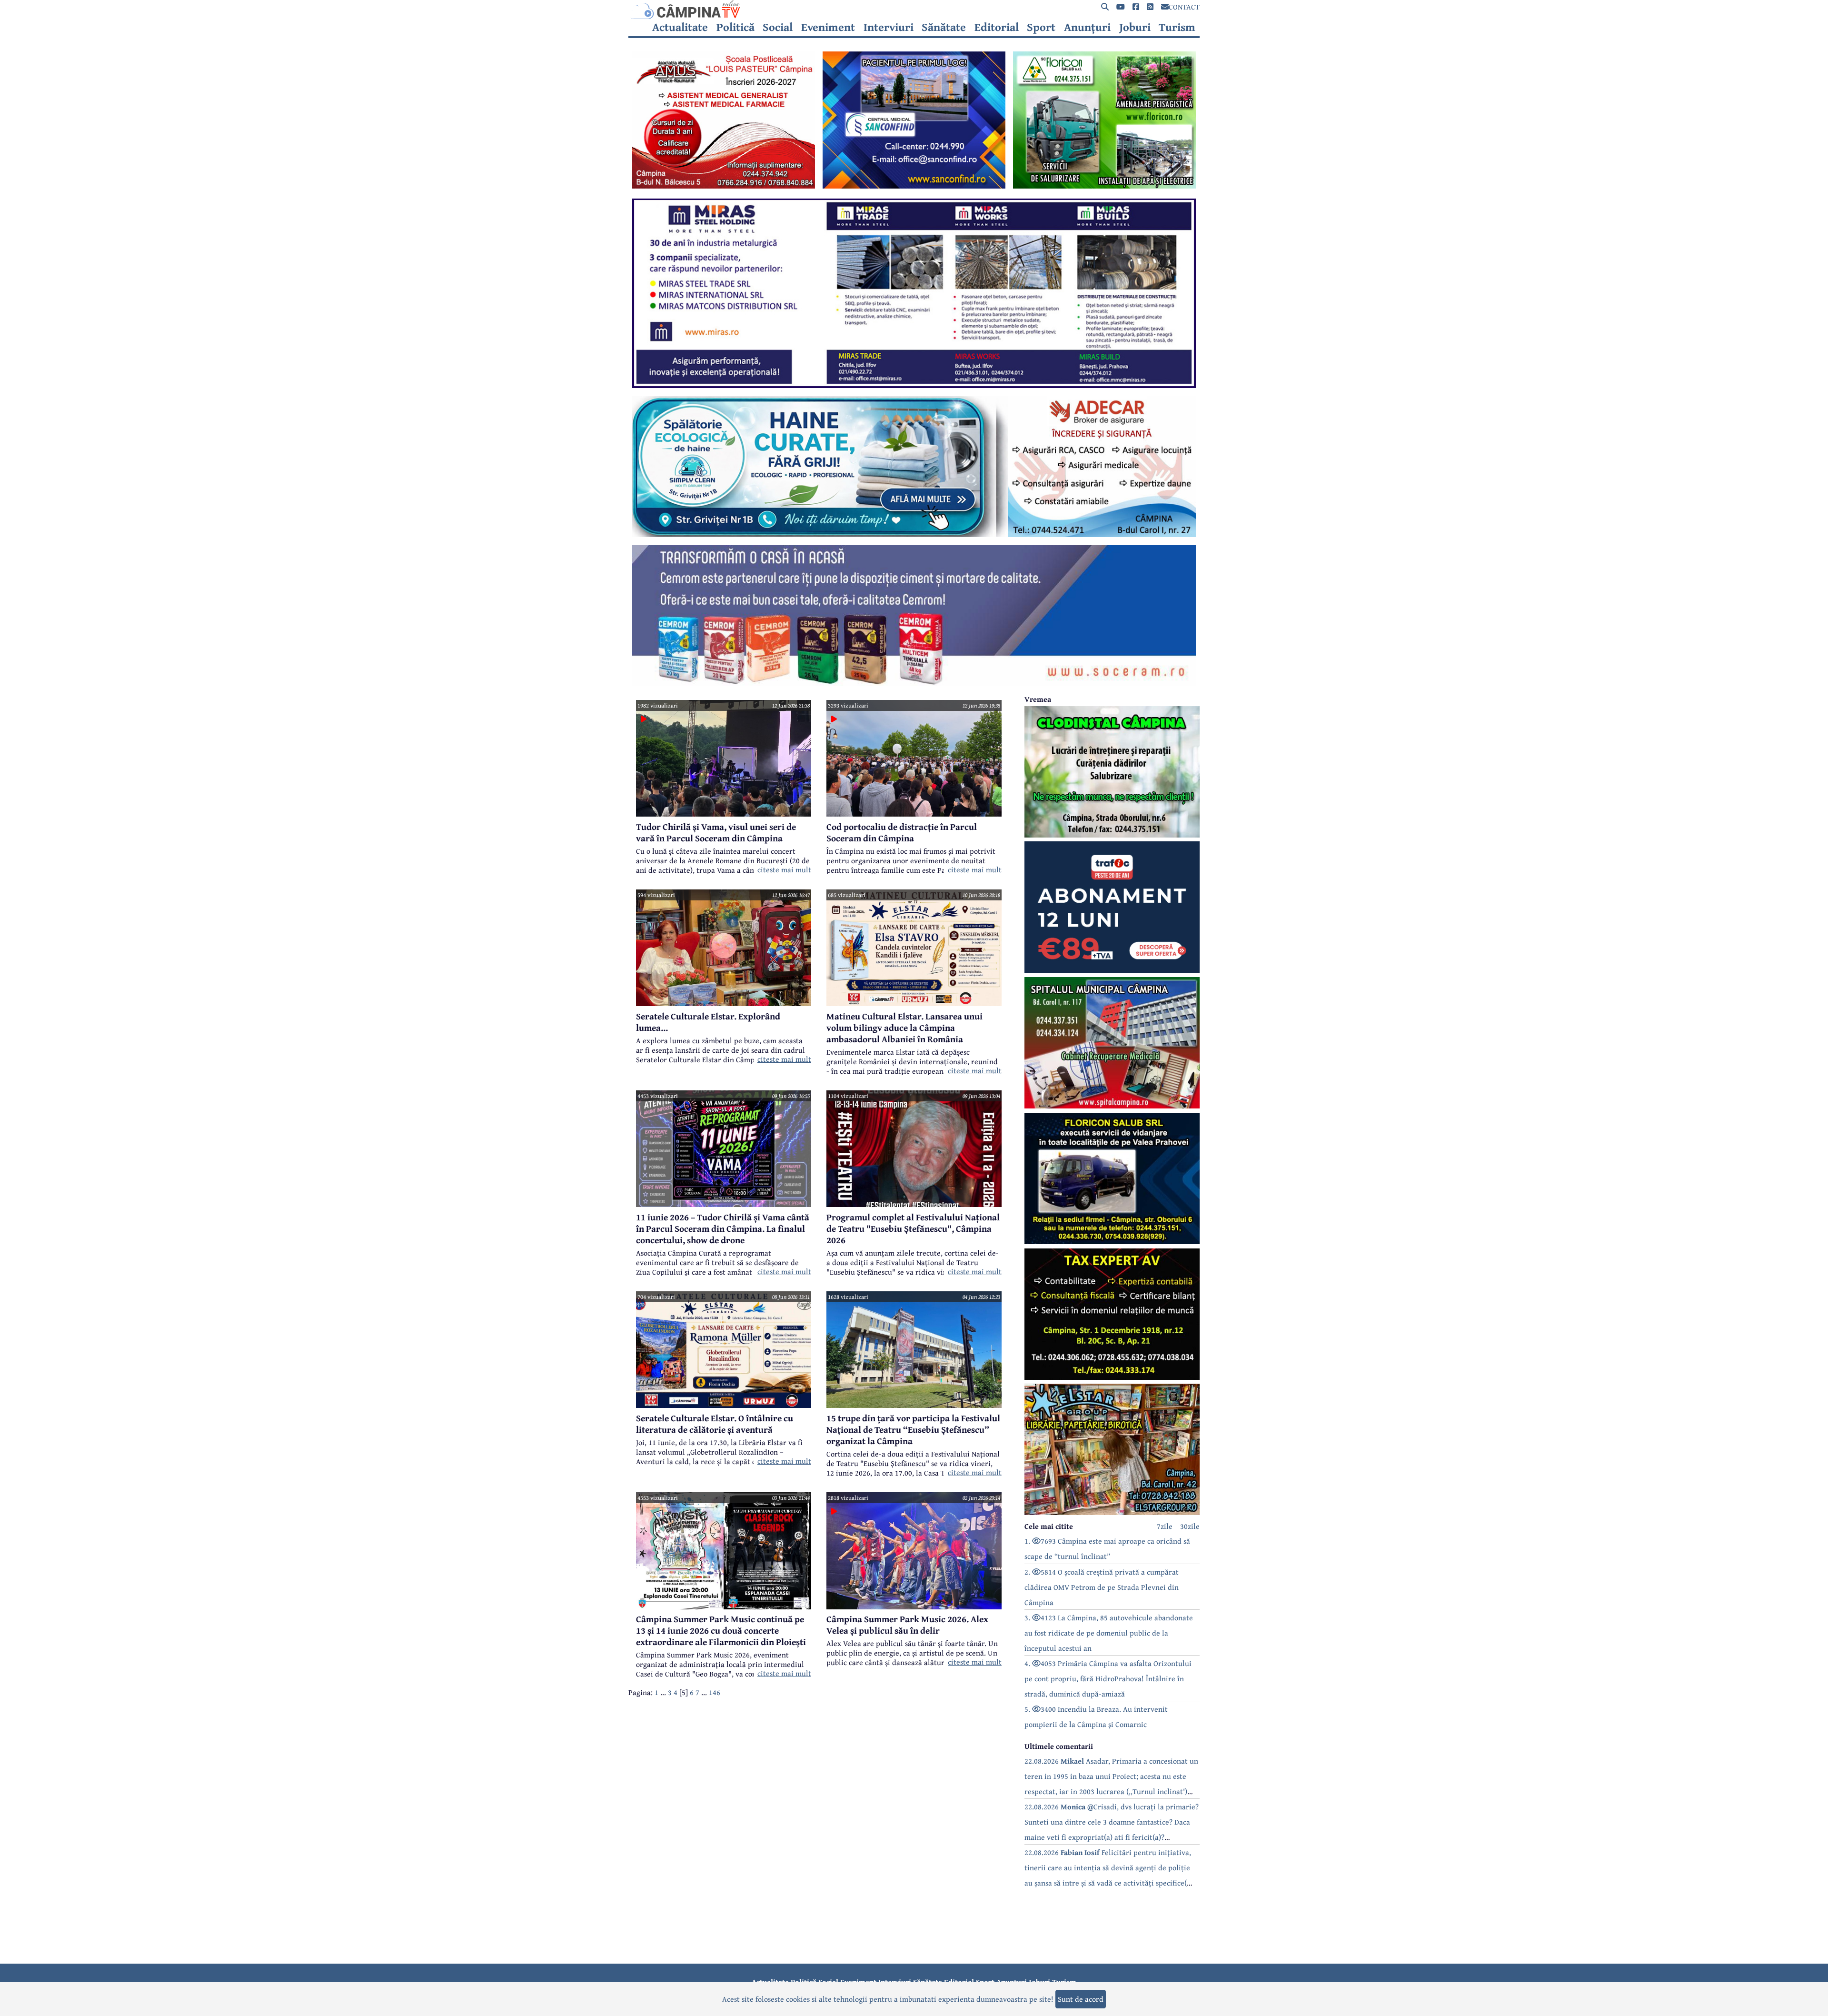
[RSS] (1150, 7)
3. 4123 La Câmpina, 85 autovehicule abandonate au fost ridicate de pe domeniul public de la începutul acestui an (1109, 1633)
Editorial (997, 27)
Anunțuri (1087, 27)
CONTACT (1184, 7)
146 (715, 1692)
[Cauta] (1105, 7)
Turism (1177, 27)
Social (778, 27)
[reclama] (724, 186)
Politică (735, 27)
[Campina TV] (914, 10)
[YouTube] (1121, 7)
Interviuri (889, 27)
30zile (1190, 1526)
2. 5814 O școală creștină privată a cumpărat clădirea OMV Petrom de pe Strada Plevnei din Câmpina (1102, 1587)
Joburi (1135, 27)
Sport (1041, 27)
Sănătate (944, 27)
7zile (1165, 1526)
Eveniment (828, 27)
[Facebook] (1136, 7)
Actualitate (680, 27)
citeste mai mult (784, 869)
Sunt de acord (1081, 1999)
